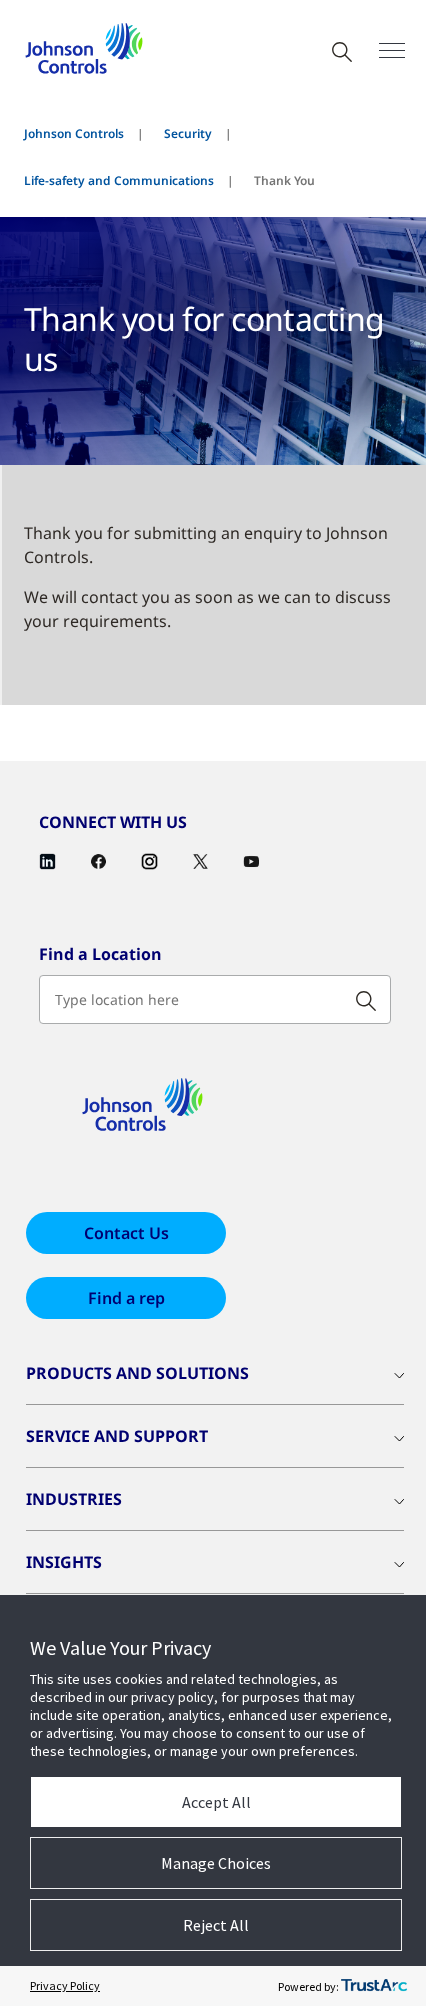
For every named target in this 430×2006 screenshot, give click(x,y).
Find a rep (126, 1298)
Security (188, 133)
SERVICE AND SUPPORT (117, 1436)
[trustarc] (374, 1986)
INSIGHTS (64, 1562)
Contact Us (126, 1233)
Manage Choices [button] (216, 1863)
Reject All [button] (216, 1925)
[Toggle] (392, 50)
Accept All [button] (216, 1802)
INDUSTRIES (74, 1499)
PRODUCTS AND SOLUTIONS (137, 1373)
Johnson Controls (74, 133)
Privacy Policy (65, 1985)
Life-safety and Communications (119, 180)
